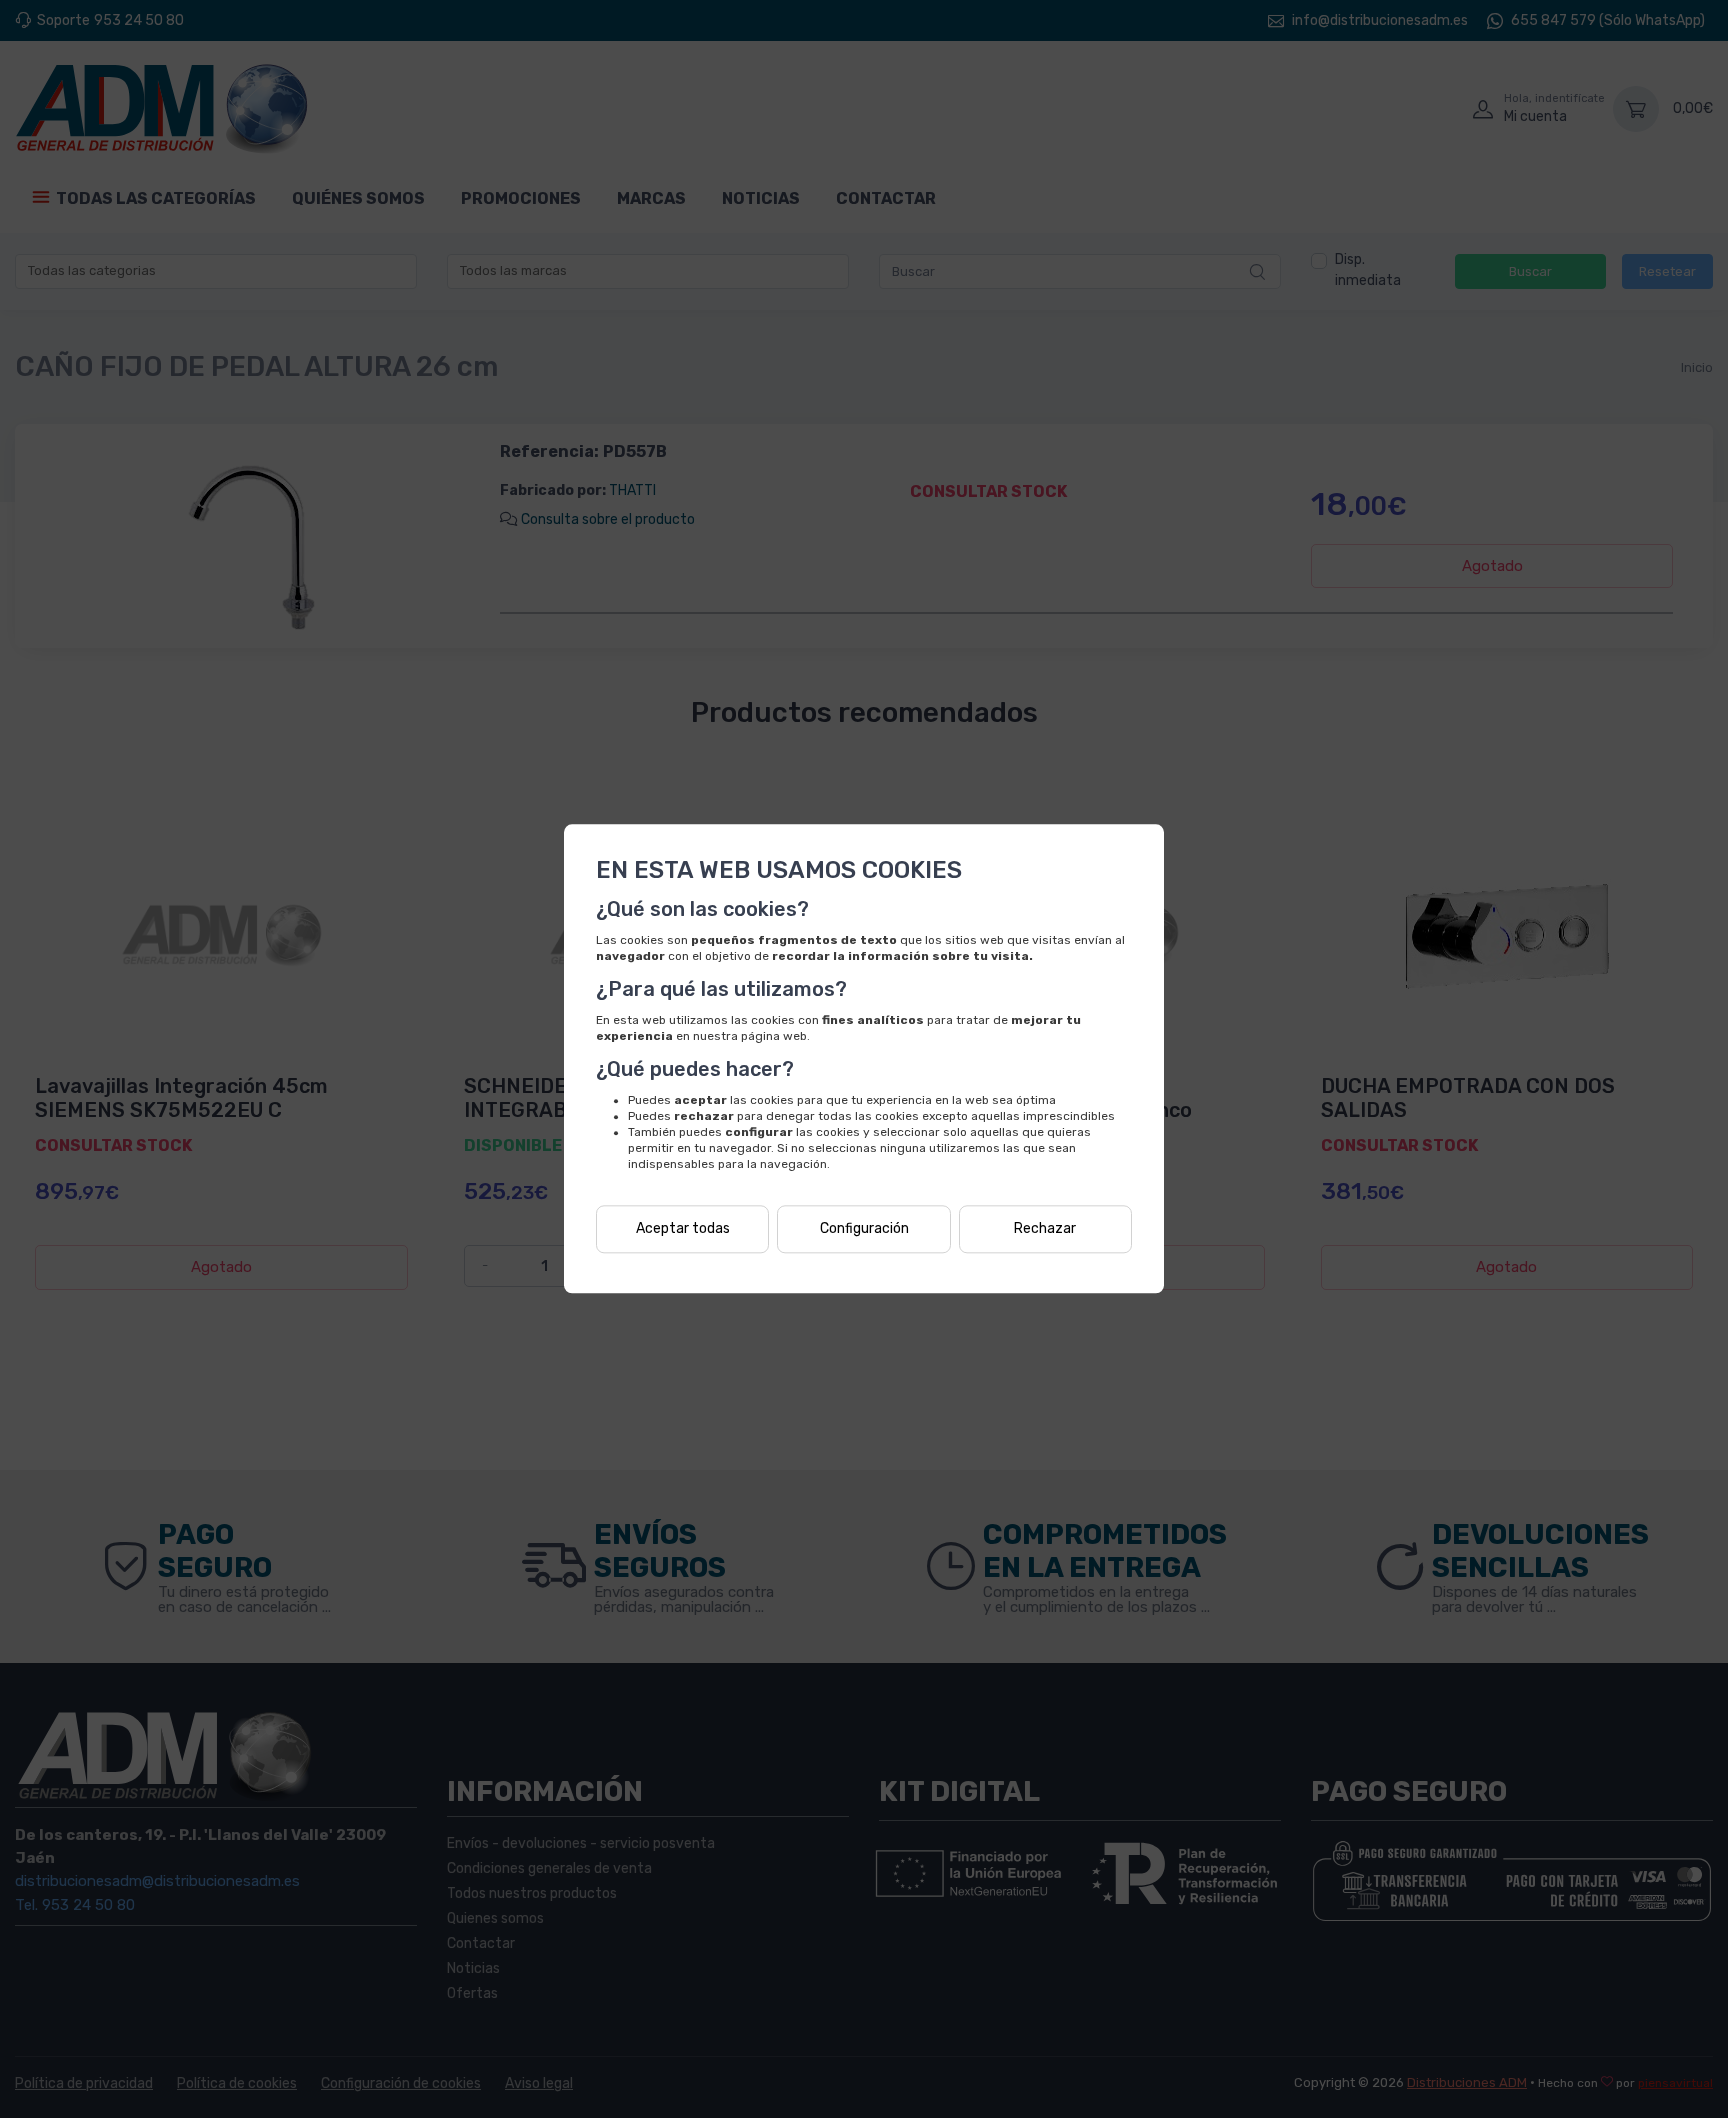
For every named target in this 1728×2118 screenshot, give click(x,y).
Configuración (864, 1229)
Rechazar (1045, 1229)
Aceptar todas (683, 1229)
